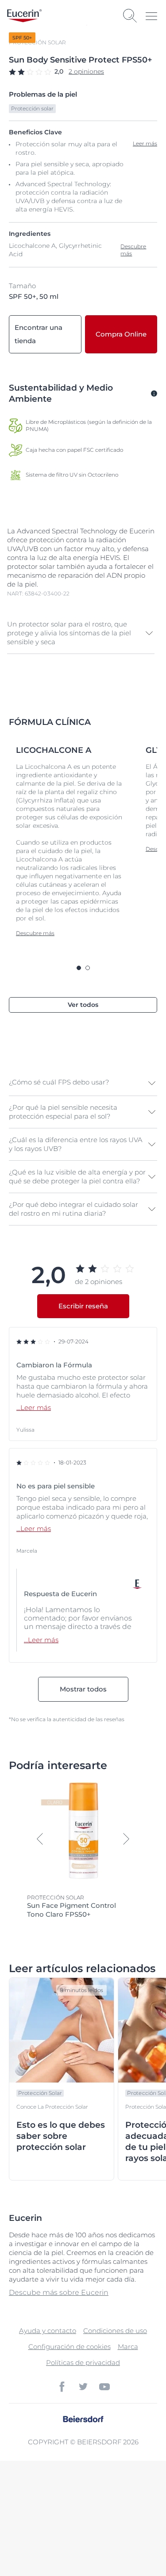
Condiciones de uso (115, 2331)
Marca (128, 2347)
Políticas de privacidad (83, 2363)
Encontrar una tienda (39, 334)
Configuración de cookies (69, 2347)
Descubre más (133, 250)
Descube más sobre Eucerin (59, 2292)
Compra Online (121, 334)
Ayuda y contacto (48, 2331)
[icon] (62, 2387)
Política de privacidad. (110, 2534)
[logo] (24, 16)
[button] (81, 633)
